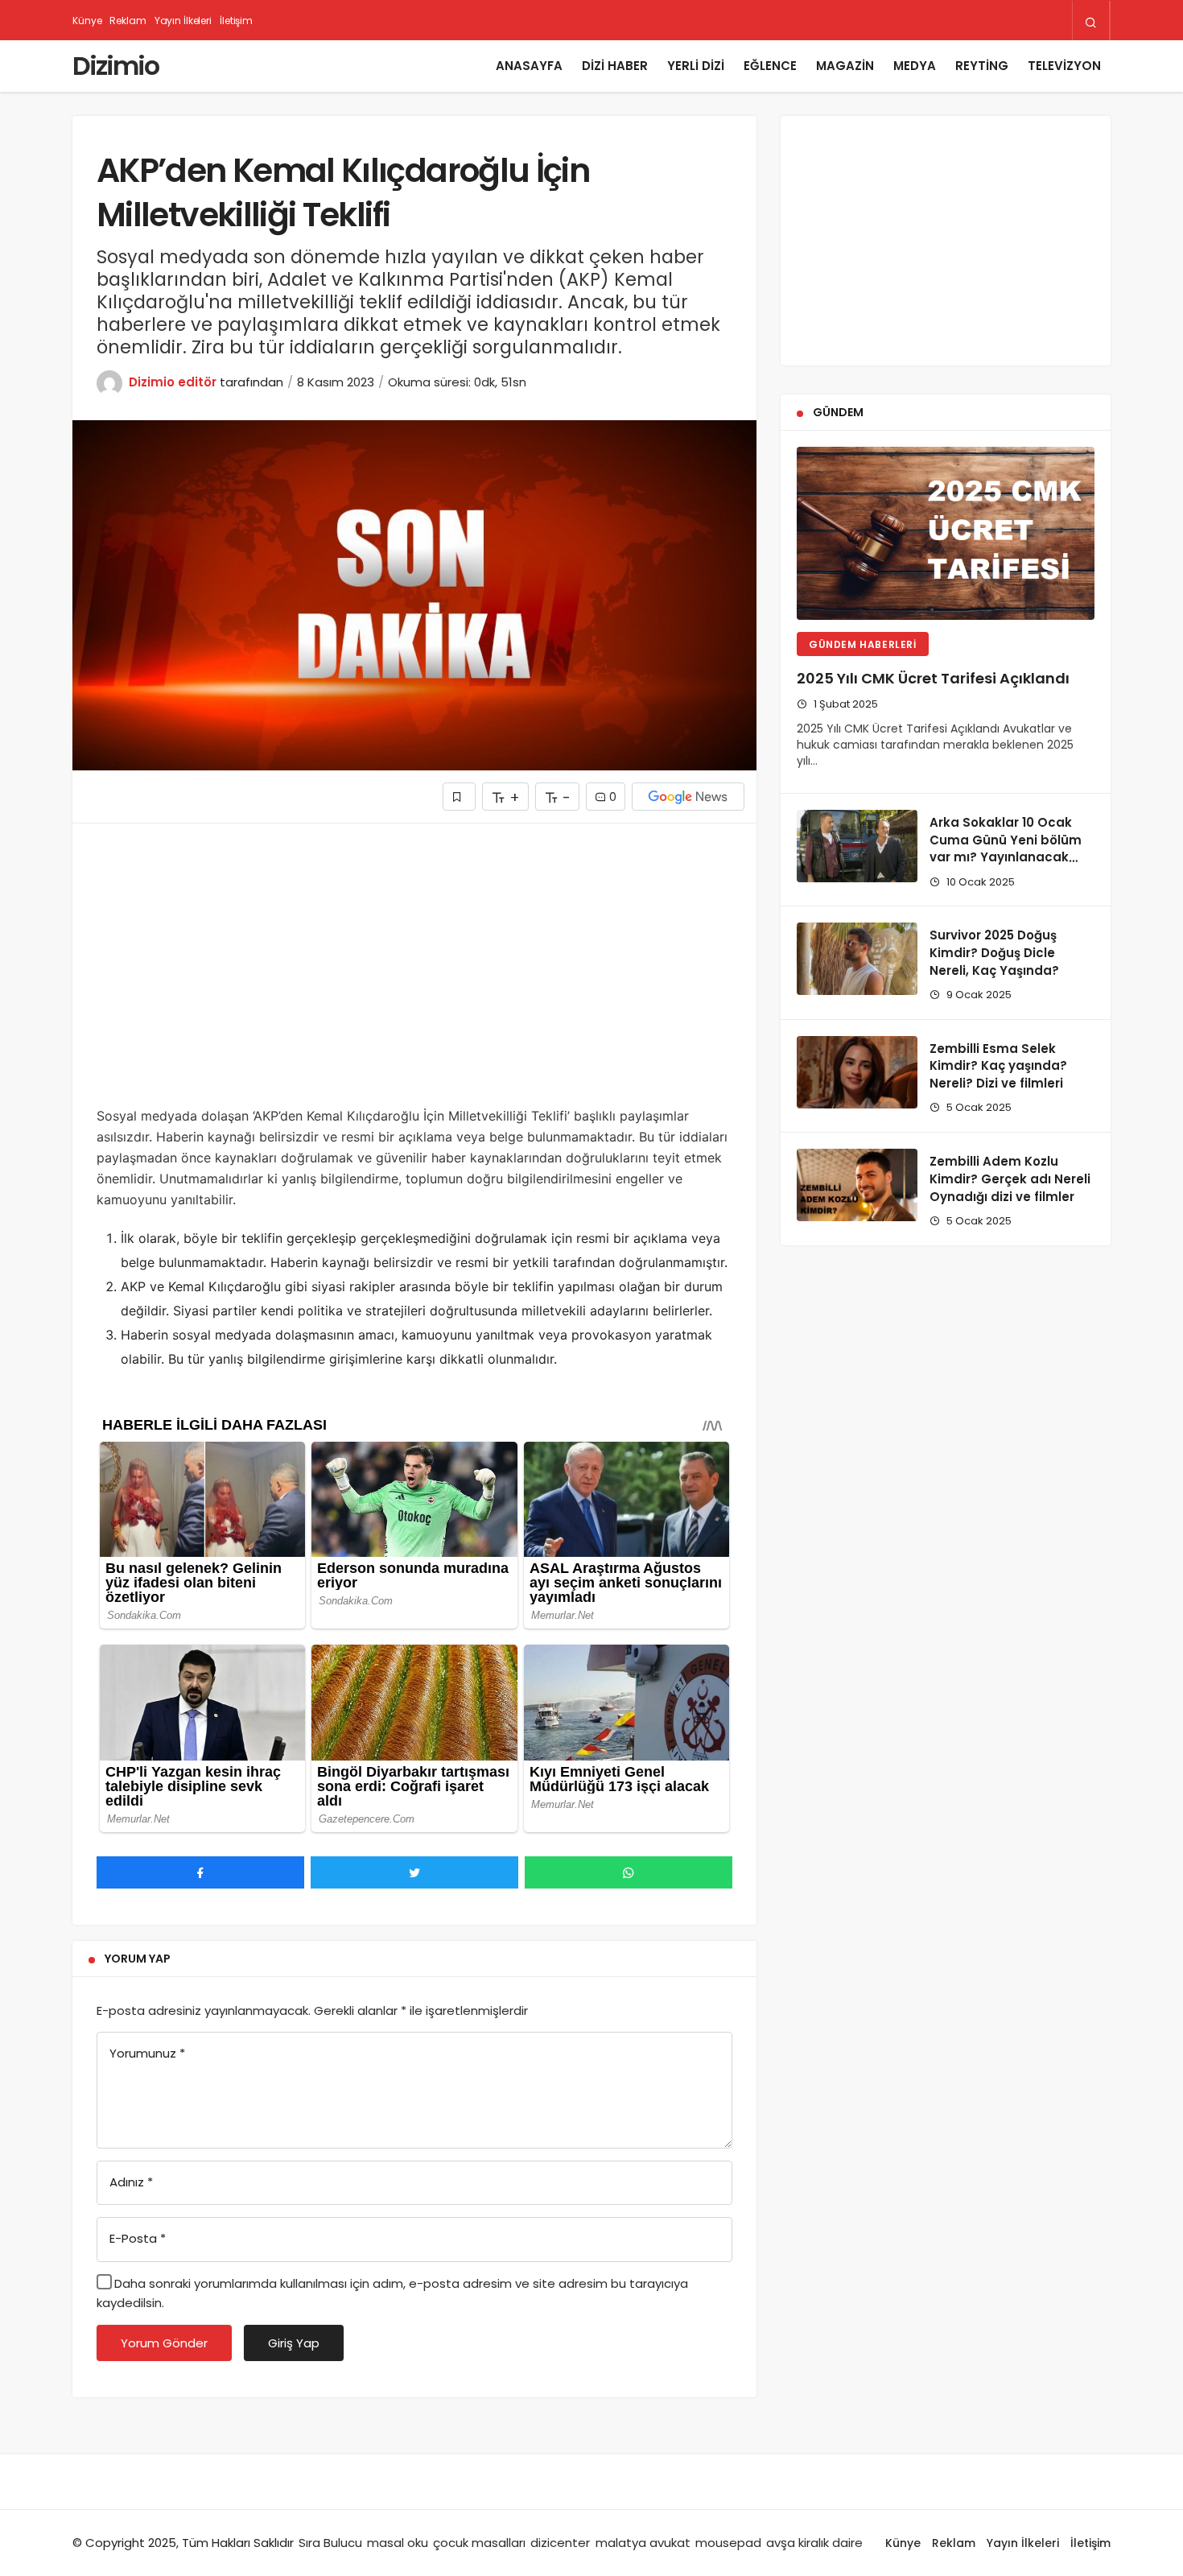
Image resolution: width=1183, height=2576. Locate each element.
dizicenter (560, 2543)
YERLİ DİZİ (696, 66)
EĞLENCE (770, 66)
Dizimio (115, 66)
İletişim (236, 21)
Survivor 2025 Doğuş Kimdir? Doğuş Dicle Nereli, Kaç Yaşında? (994, 953)
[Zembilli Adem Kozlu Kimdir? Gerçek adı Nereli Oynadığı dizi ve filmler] (857, 1185)
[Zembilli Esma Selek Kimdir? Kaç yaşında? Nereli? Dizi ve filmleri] (857, 1072)
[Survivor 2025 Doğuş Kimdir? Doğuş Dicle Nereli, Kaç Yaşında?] (857, 959)
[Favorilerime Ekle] (459, 797)
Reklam (128, 21)
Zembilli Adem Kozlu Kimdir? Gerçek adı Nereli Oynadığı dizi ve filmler (1010, 1179)
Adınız (131, 2182)
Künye (87, 21)
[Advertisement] (414, 976)
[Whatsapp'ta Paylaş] (629, 1872)
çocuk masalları (479, 2543)
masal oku (398, 2543)
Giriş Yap (294, 2343)
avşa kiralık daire (814, 2543)
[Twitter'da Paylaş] (414, 1872)
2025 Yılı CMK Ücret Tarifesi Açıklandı (933, 678)
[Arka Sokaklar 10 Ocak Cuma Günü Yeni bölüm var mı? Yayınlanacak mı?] (857, 846)
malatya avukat (643, 2543)
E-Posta (138, 2238)
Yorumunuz (147, 2053)
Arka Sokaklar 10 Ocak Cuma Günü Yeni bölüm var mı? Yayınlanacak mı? (1006, 848)
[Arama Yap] (1091, 22)
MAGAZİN (845, 66)
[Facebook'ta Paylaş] (200, 1872)
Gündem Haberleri (863, 644)
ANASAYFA (529, 66)
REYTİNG (982, 66)
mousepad (728, 2543)
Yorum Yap (138, 1959)
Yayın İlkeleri (183, 21)
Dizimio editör (173, 382)
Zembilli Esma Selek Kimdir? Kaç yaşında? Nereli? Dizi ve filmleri (998, 1066)
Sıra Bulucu (330, 2543)
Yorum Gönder (164, 2343)
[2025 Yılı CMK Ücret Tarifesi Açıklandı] (946, 533)
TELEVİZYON (1064, 66)
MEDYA (915, 66)
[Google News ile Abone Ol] (688, 797)
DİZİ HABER (615, 66)
